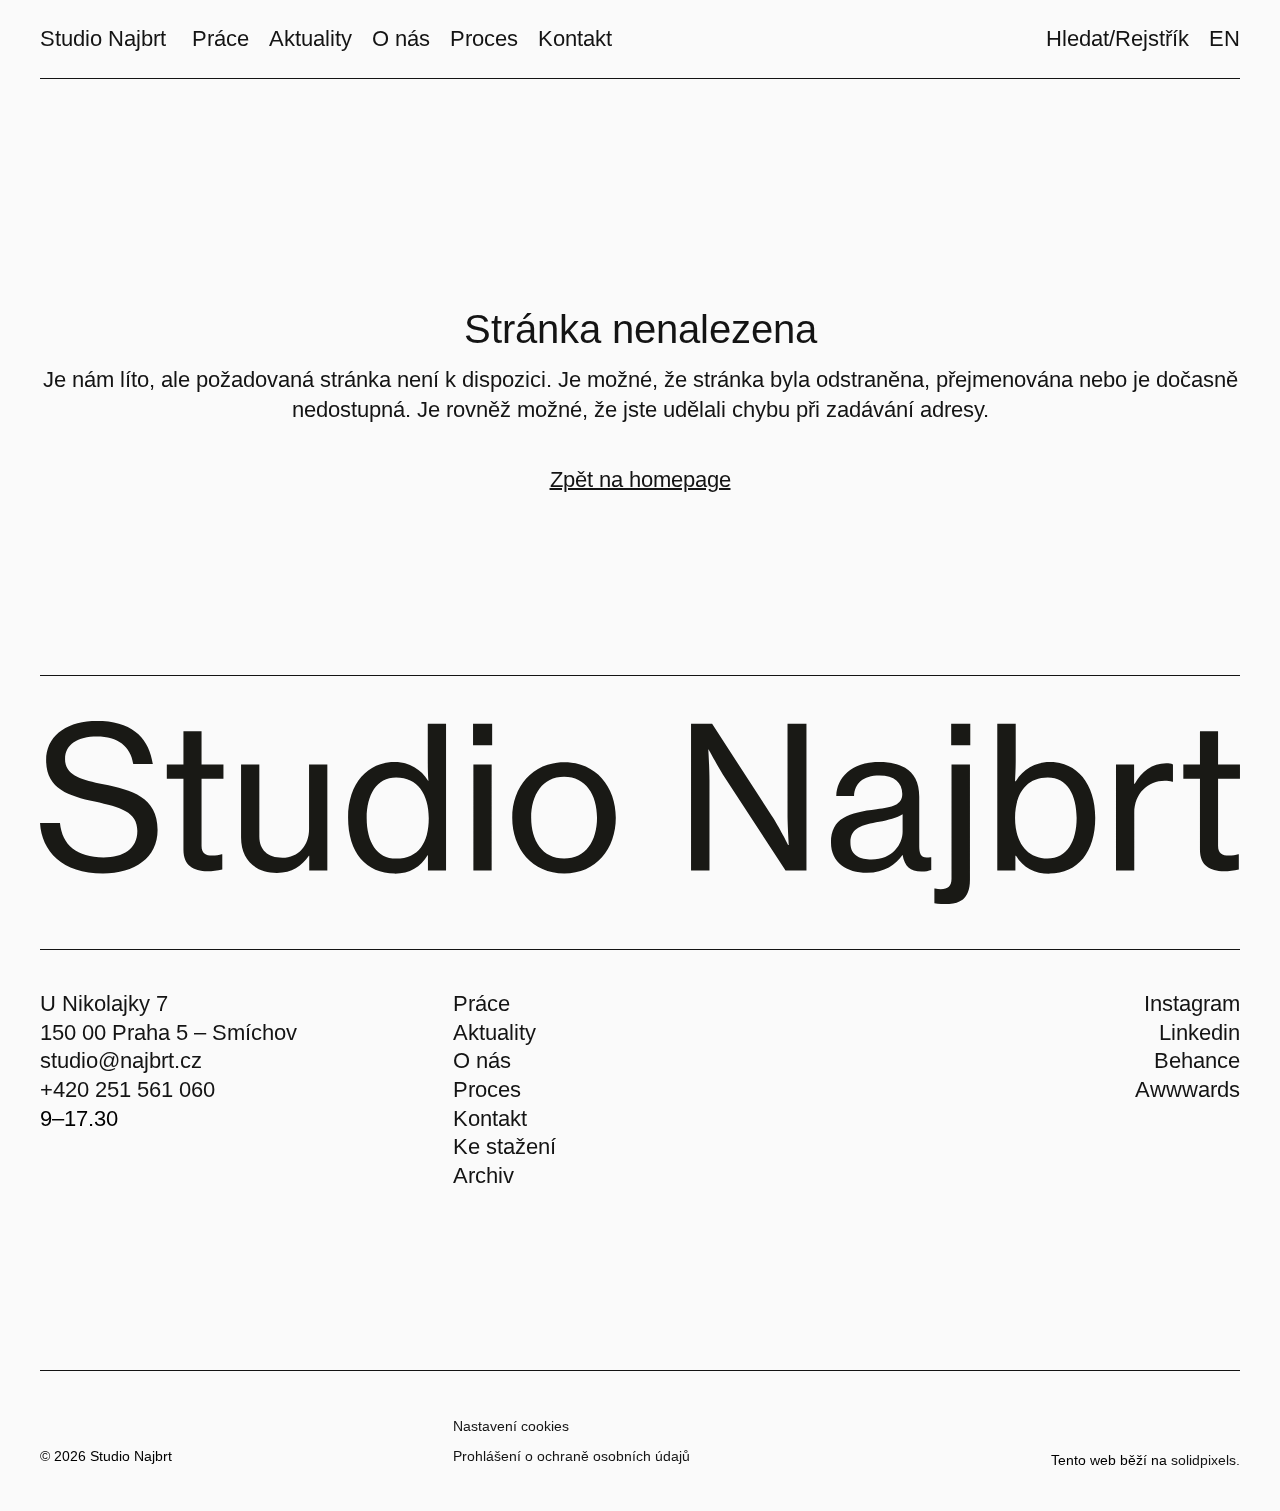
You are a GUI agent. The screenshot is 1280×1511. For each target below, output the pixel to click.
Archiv (483, 1175)
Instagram (1192, 1003)
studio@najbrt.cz (121, 1060)
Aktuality (494, 1032)
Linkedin (1199, 1032)
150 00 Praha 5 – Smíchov (168, 1032)
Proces (487, 1089)
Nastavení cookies (511, 1426)
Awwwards (1187, 1089)
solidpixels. (1205, 1460)
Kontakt (490, 1118)
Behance (1197, 1060)
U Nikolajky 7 (104, 1003)
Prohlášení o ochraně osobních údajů (571, 1456)
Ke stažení (504, 1146)
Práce (481, 1003)
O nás (482, 1060)
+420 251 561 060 (127, 1089)
